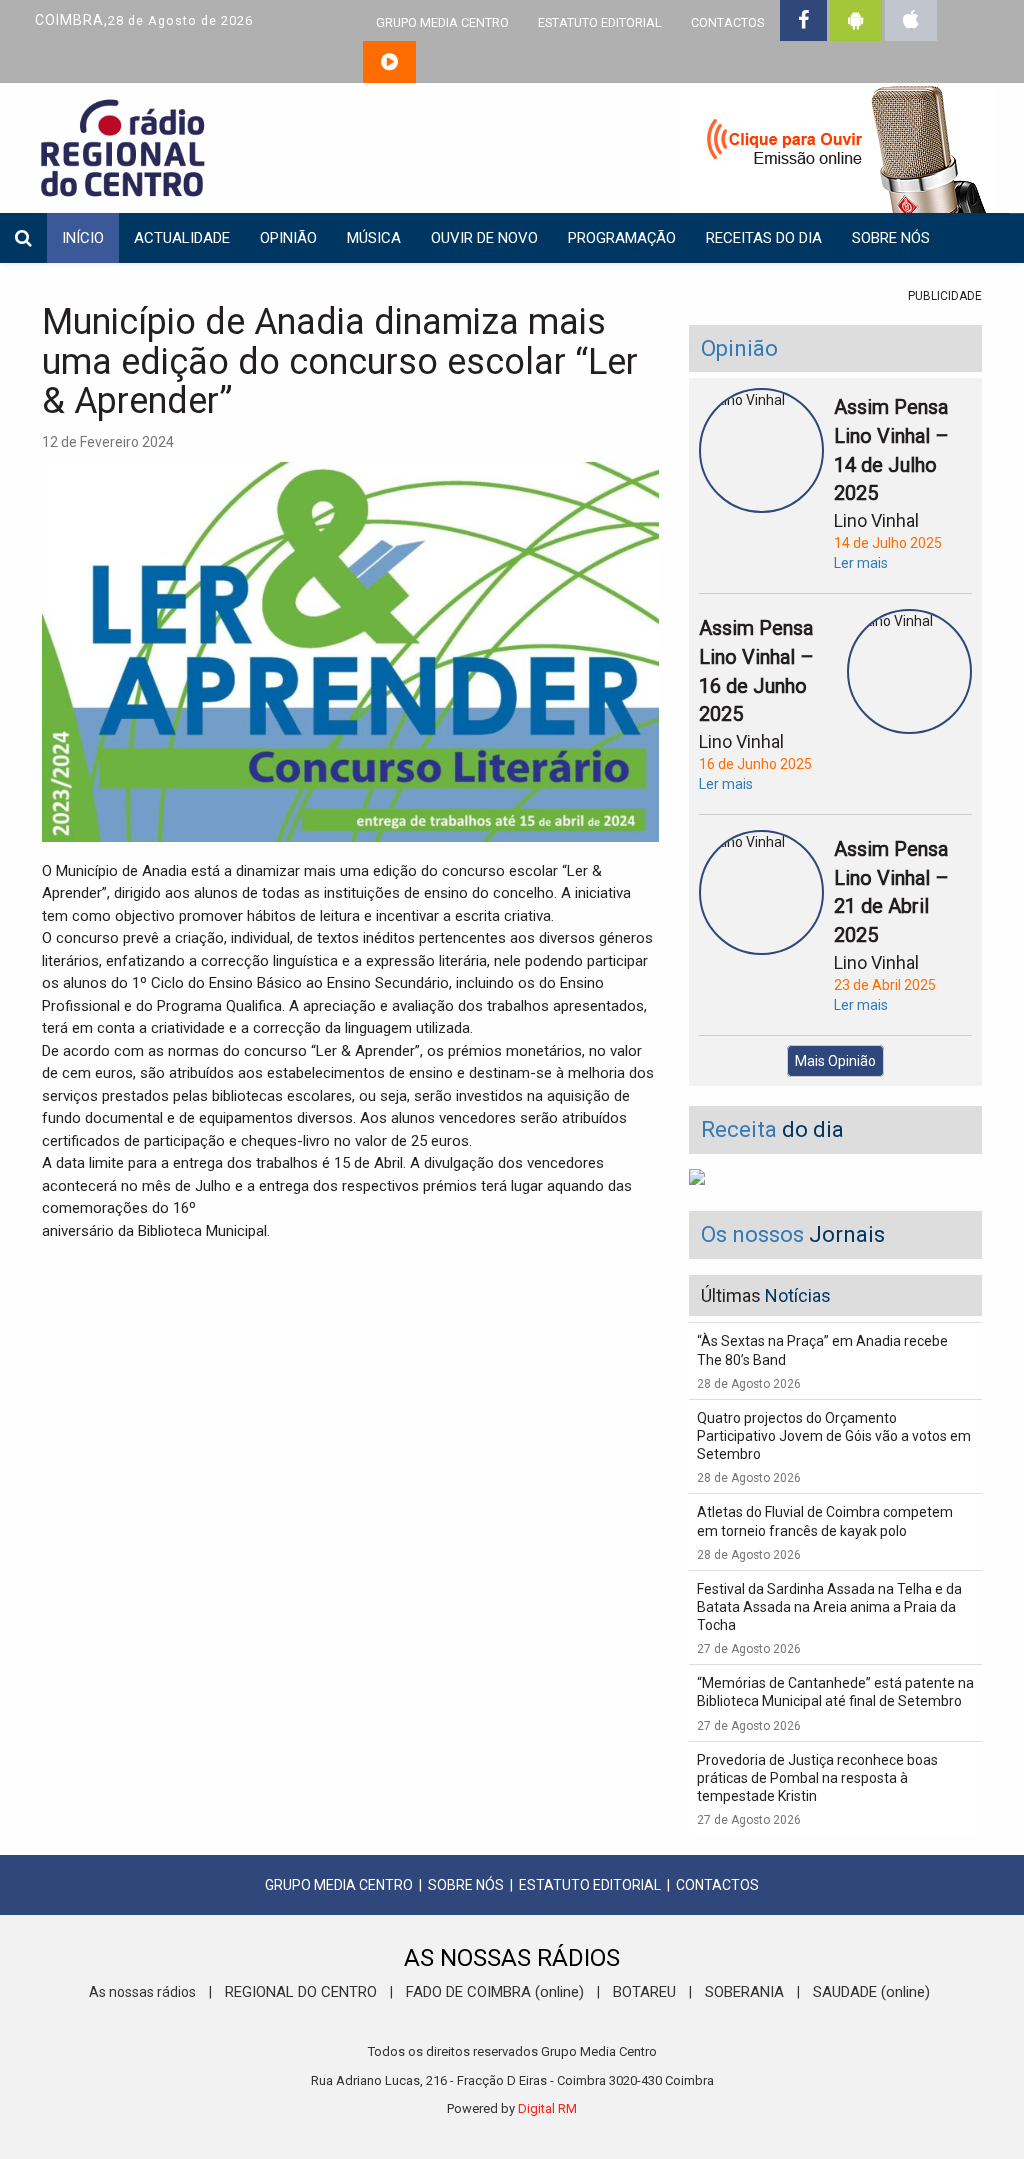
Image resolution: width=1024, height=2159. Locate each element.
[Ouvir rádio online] (389, 62)
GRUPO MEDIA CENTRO (442, 22)
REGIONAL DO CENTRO (301, 1992)
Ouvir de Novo (484, 238)
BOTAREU (644, 1992)
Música (374, 238)
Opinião (288, 238)
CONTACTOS (727, 22)
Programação (622, 238)
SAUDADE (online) (871, 1992)
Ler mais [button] (861, 563)
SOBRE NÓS (466, 1885)
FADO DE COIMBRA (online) (495, 1992)
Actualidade (182, 238)
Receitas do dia (764, 238)
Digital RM (547, 2108)
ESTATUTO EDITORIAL (600, 22)
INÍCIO (83, 238)
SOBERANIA (744, 1992)
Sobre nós (891, 238)
